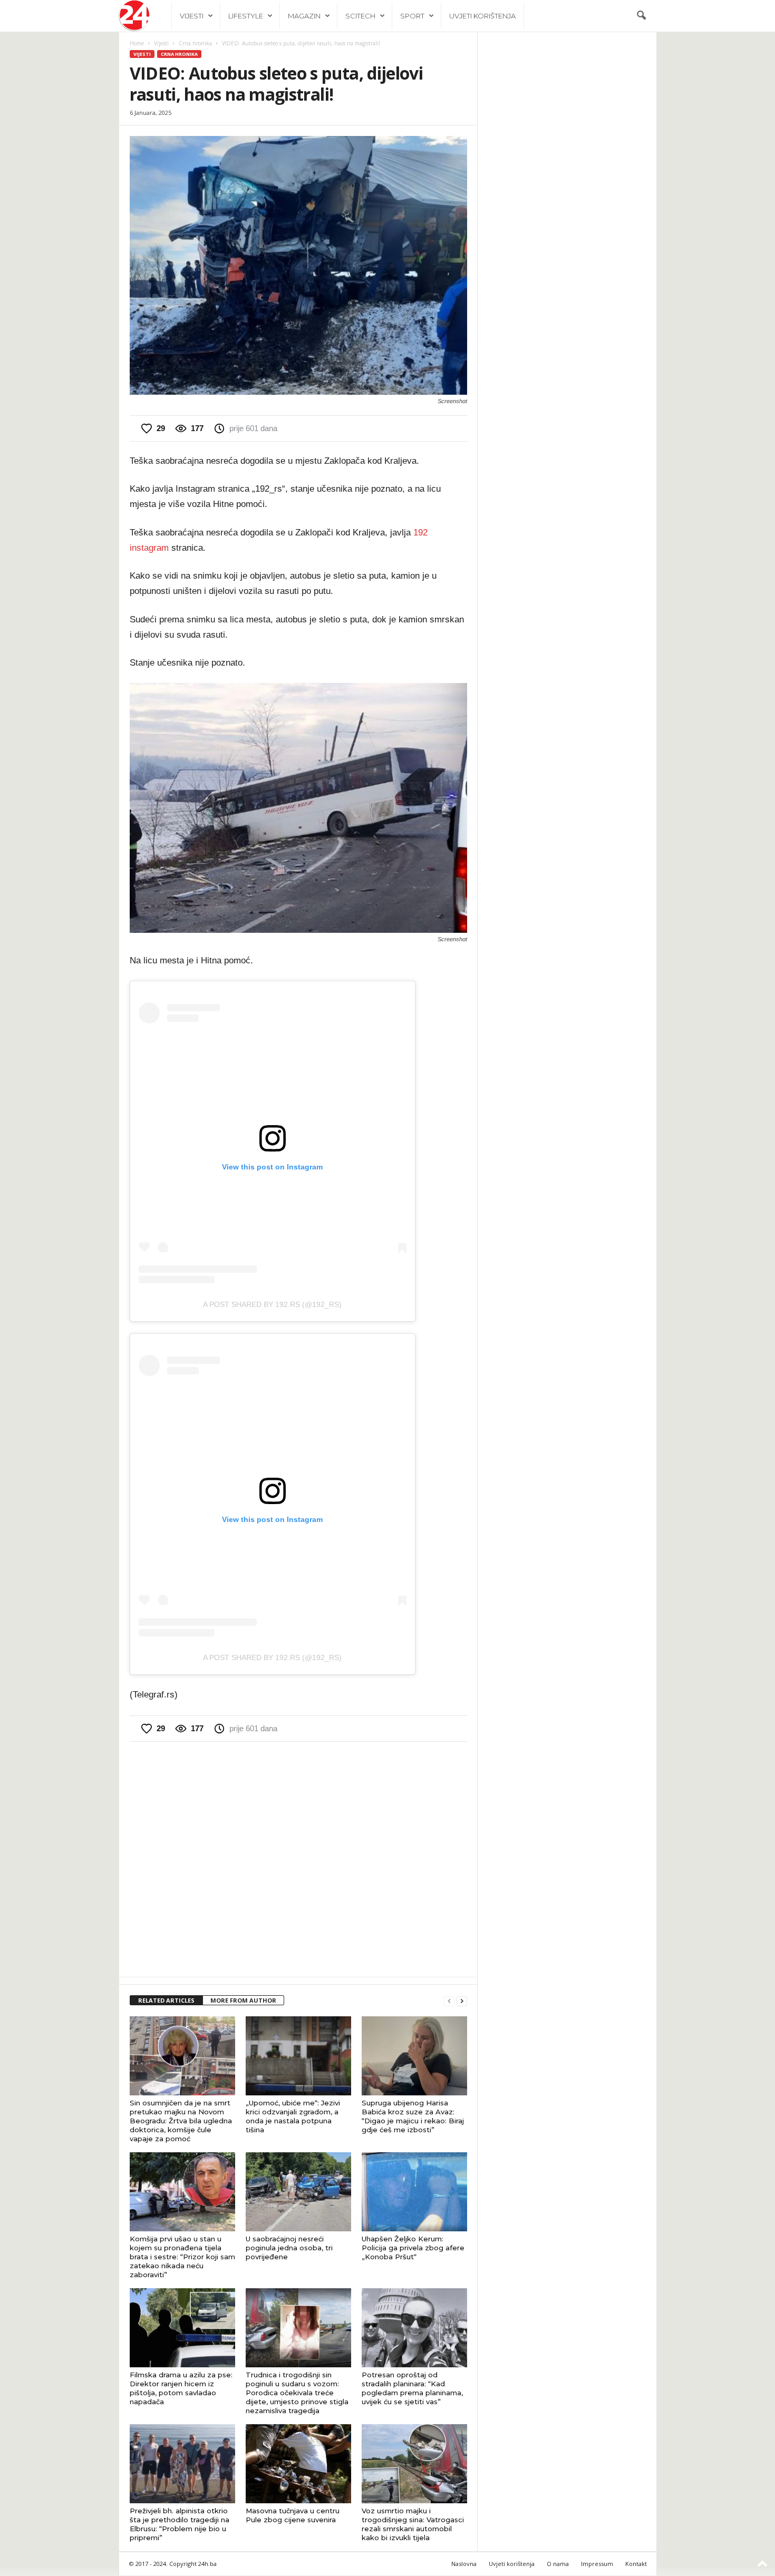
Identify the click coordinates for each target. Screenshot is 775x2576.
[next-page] (462, 2001)
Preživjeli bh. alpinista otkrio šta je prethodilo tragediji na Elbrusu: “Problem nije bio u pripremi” (180, 2524)
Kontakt (636, 2564)
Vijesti (192, 16)
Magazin (304, 16)
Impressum (597, 2564)
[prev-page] (449, 2001)
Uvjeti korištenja (482, 16)
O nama (558, 2564)
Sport (412, 16)
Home (137, 43)
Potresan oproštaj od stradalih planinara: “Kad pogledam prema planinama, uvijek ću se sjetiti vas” (412, 2388)
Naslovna (464, 2564)
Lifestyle (246, 16)
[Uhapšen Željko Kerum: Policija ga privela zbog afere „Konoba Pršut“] (414, 2192)
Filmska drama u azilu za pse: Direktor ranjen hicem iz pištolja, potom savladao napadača (181, 2388)
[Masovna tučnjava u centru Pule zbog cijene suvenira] (298, 2464)
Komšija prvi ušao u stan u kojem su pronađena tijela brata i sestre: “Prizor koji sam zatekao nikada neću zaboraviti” (182, 2257)
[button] (641, 16)
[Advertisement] (298, 1858)
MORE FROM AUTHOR (243, 2000)
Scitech (360, 16)
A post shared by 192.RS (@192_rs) (272, 1304)
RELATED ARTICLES (166, 2000)
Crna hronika (195, 43)
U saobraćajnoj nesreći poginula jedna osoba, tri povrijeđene (289, 2248)
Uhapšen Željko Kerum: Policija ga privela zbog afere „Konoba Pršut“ (413, 2248)
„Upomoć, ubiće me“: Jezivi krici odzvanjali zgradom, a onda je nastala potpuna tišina (293, 2116)
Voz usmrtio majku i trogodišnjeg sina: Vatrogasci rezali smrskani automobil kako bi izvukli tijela (413, 2524)
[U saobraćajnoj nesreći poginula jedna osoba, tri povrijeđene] (298, 2192)
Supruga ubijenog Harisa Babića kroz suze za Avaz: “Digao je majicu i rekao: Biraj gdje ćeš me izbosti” (413, 2116)
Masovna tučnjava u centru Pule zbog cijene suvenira (293, 2515)
